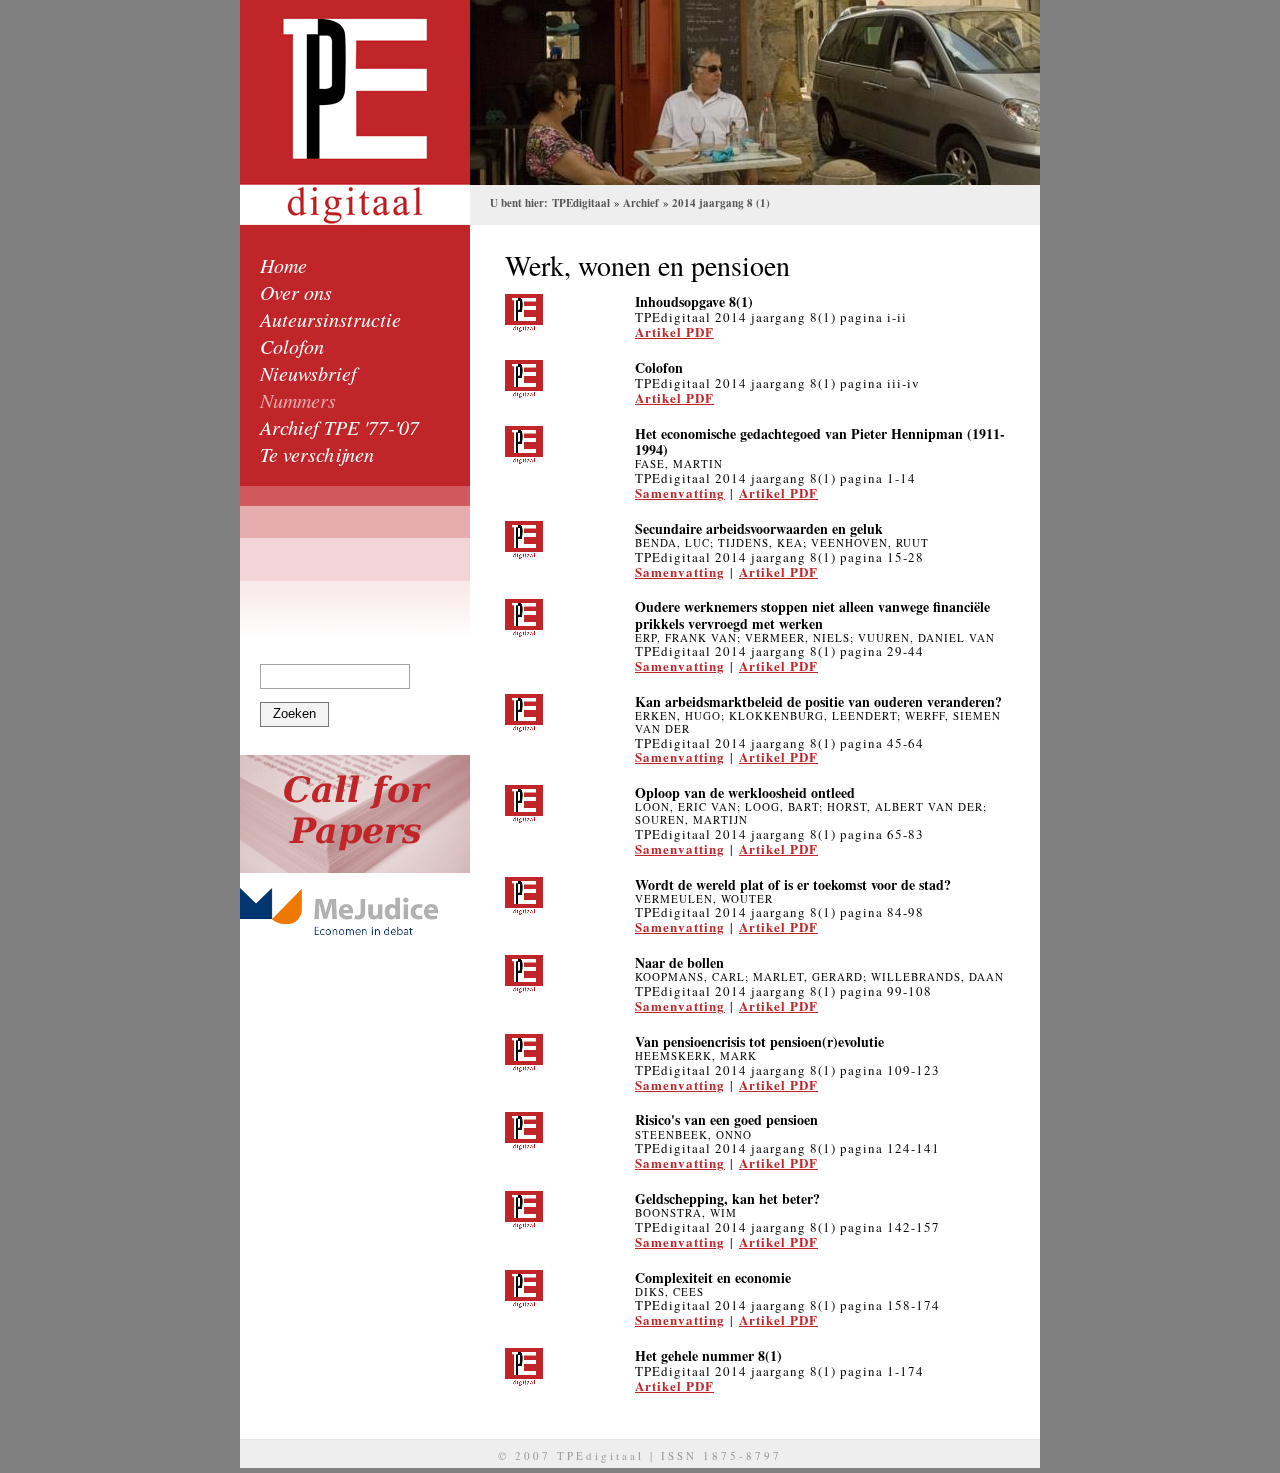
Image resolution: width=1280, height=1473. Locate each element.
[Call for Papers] (355, 814)
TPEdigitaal (581, 203)
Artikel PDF (674, 331)
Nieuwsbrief (308, 373)
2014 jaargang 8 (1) (721, 203)
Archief (641, 203)
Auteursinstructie (330, 319)
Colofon (292, 346)
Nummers (298, 400)
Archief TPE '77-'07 (339, 427)
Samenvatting (680, 492)
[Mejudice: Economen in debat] (355, 911)
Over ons (296, 292)
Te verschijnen (317, 454)
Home (283, 265)
